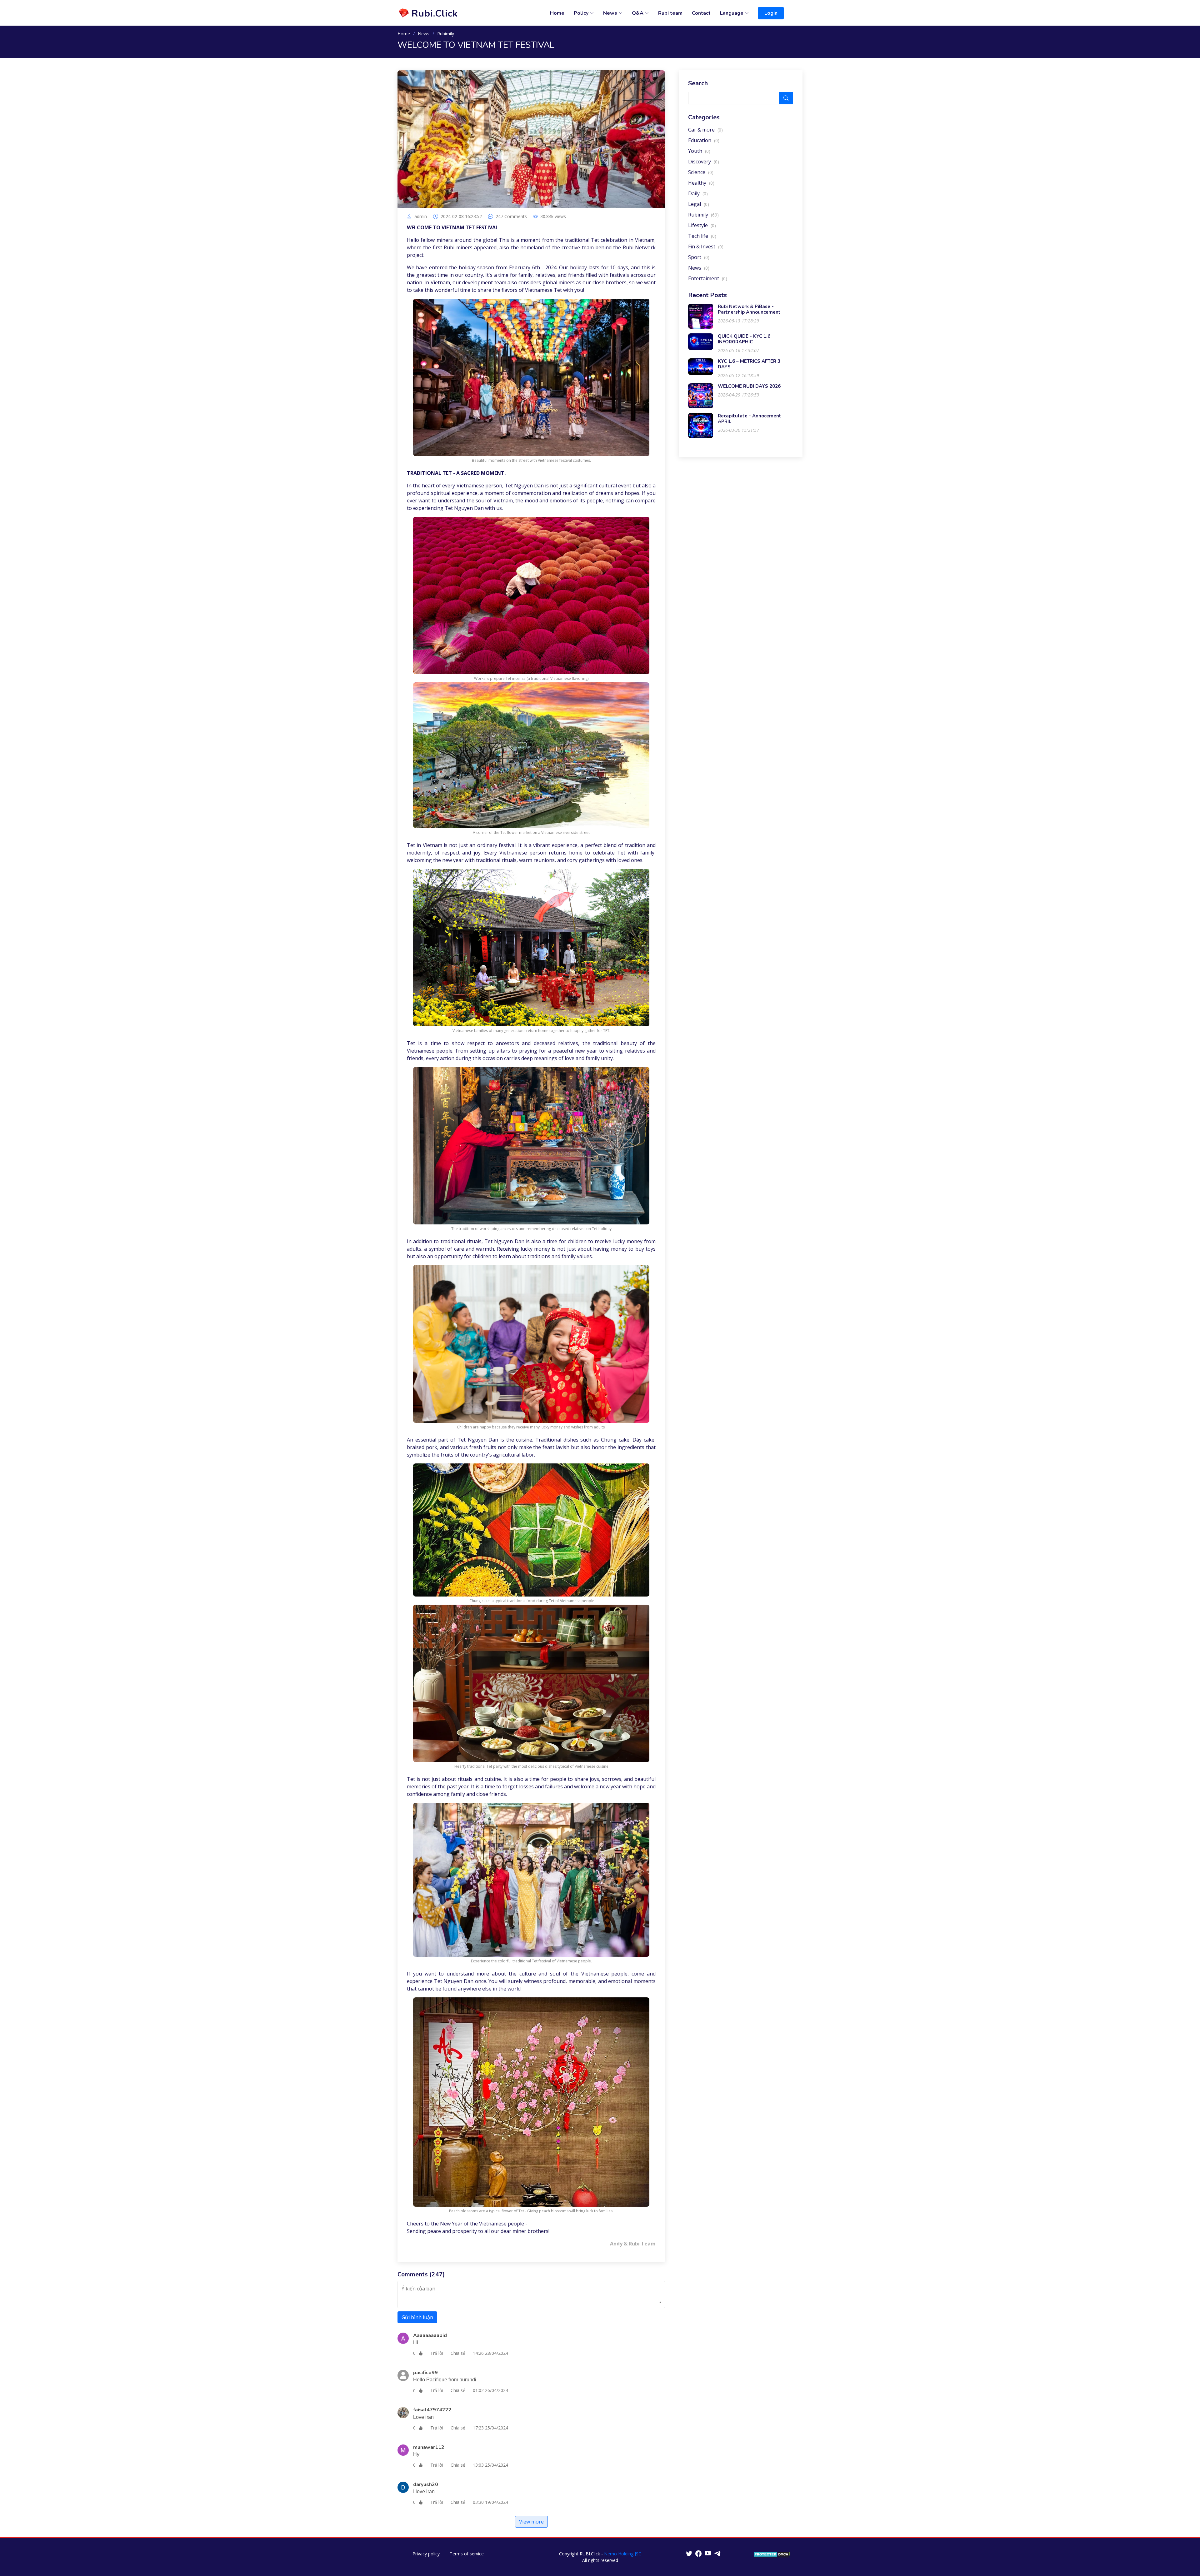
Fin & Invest (706, 247)
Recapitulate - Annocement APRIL (750, 419)
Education (704, 140)
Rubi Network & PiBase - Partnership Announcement (749, 309)
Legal (699, 204)
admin (421, 217)
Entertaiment (708, 278)
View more (531, 2522)
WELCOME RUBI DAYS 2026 (749, 386)
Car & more (705, 130)
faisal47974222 (432, 2410)
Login (771, 13)
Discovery (704, 162)
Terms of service (467, 2554)
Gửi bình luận (417, 2317)
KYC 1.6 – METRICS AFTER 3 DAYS (749, 364)
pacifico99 (425, 2373)
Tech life (702, 236)
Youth (699, 151)
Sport (699, 257)
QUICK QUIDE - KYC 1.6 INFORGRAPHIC (744, 339)
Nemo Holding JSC (623, 2554)
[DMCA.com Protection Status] (772, 2554)
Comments (511, 217)
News (424, 34)
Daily (698, 193)
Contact (701, 13)
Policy (581, 13)
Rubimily (446, 34)
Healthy (701, 183)
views (553, 217)
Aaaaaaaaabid (430, 2335)
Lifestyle (702, 225)
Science (701, 172)
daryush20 (426, 2484)
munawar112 (429, 2447)
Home (557, 13)
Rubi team (670, 13)
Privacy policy (426, 2554)
